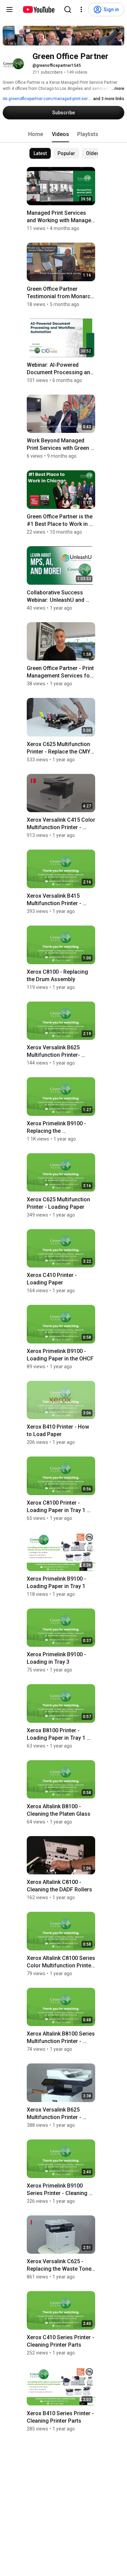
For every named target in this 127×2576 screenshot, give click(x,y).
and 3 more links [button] (109, 99)
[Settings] (81, 9)
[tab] (36, 134)
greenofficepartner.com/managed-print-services (53, 99)
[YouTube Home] (38, 9)
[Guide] (9, 9)
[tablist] (64, 134)
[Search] (68, 9)
